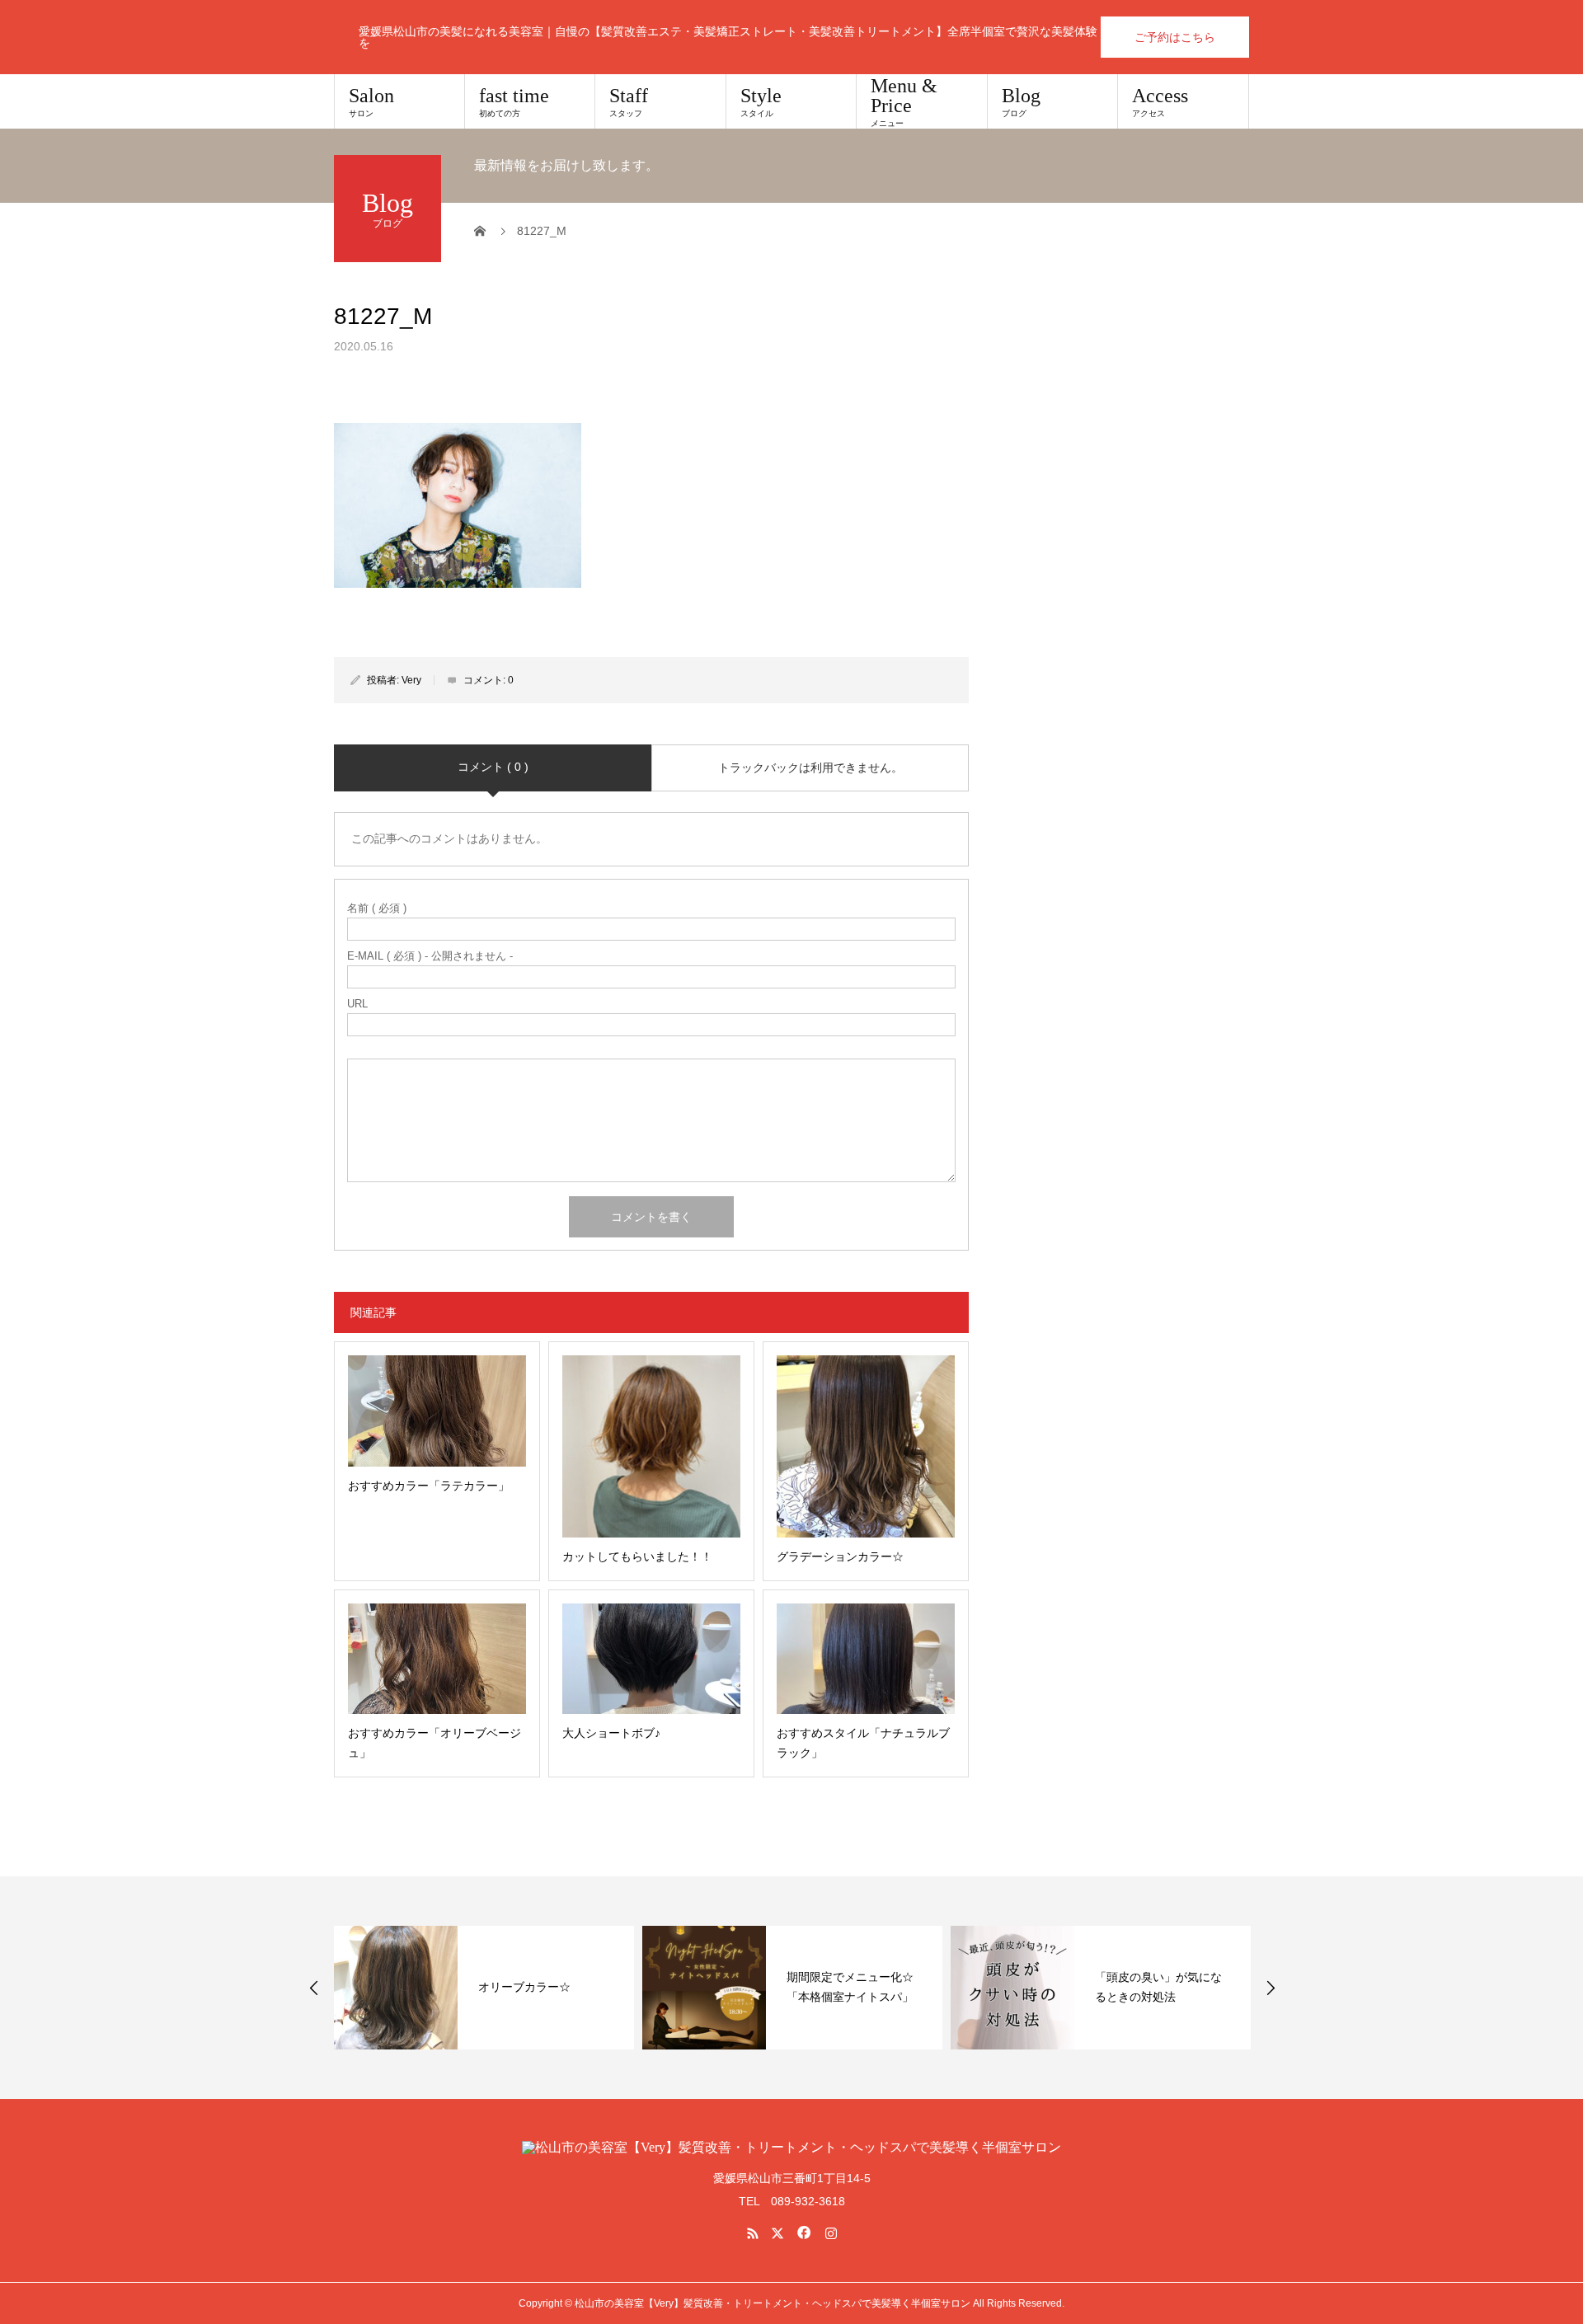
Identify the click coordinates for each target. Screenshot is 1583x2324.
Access (1160, 101)
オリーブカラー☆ (524, 1987)
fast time (514, 101)
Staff (629, 101)
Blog (1021, 101)
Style (761, 101)
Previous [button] (314, 1988)
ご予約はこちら (1175, 37)
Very (411, 680)
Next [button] (1271, 1988)
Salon (371, 101)
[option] (484, 1988)
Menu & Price (904, 101)
